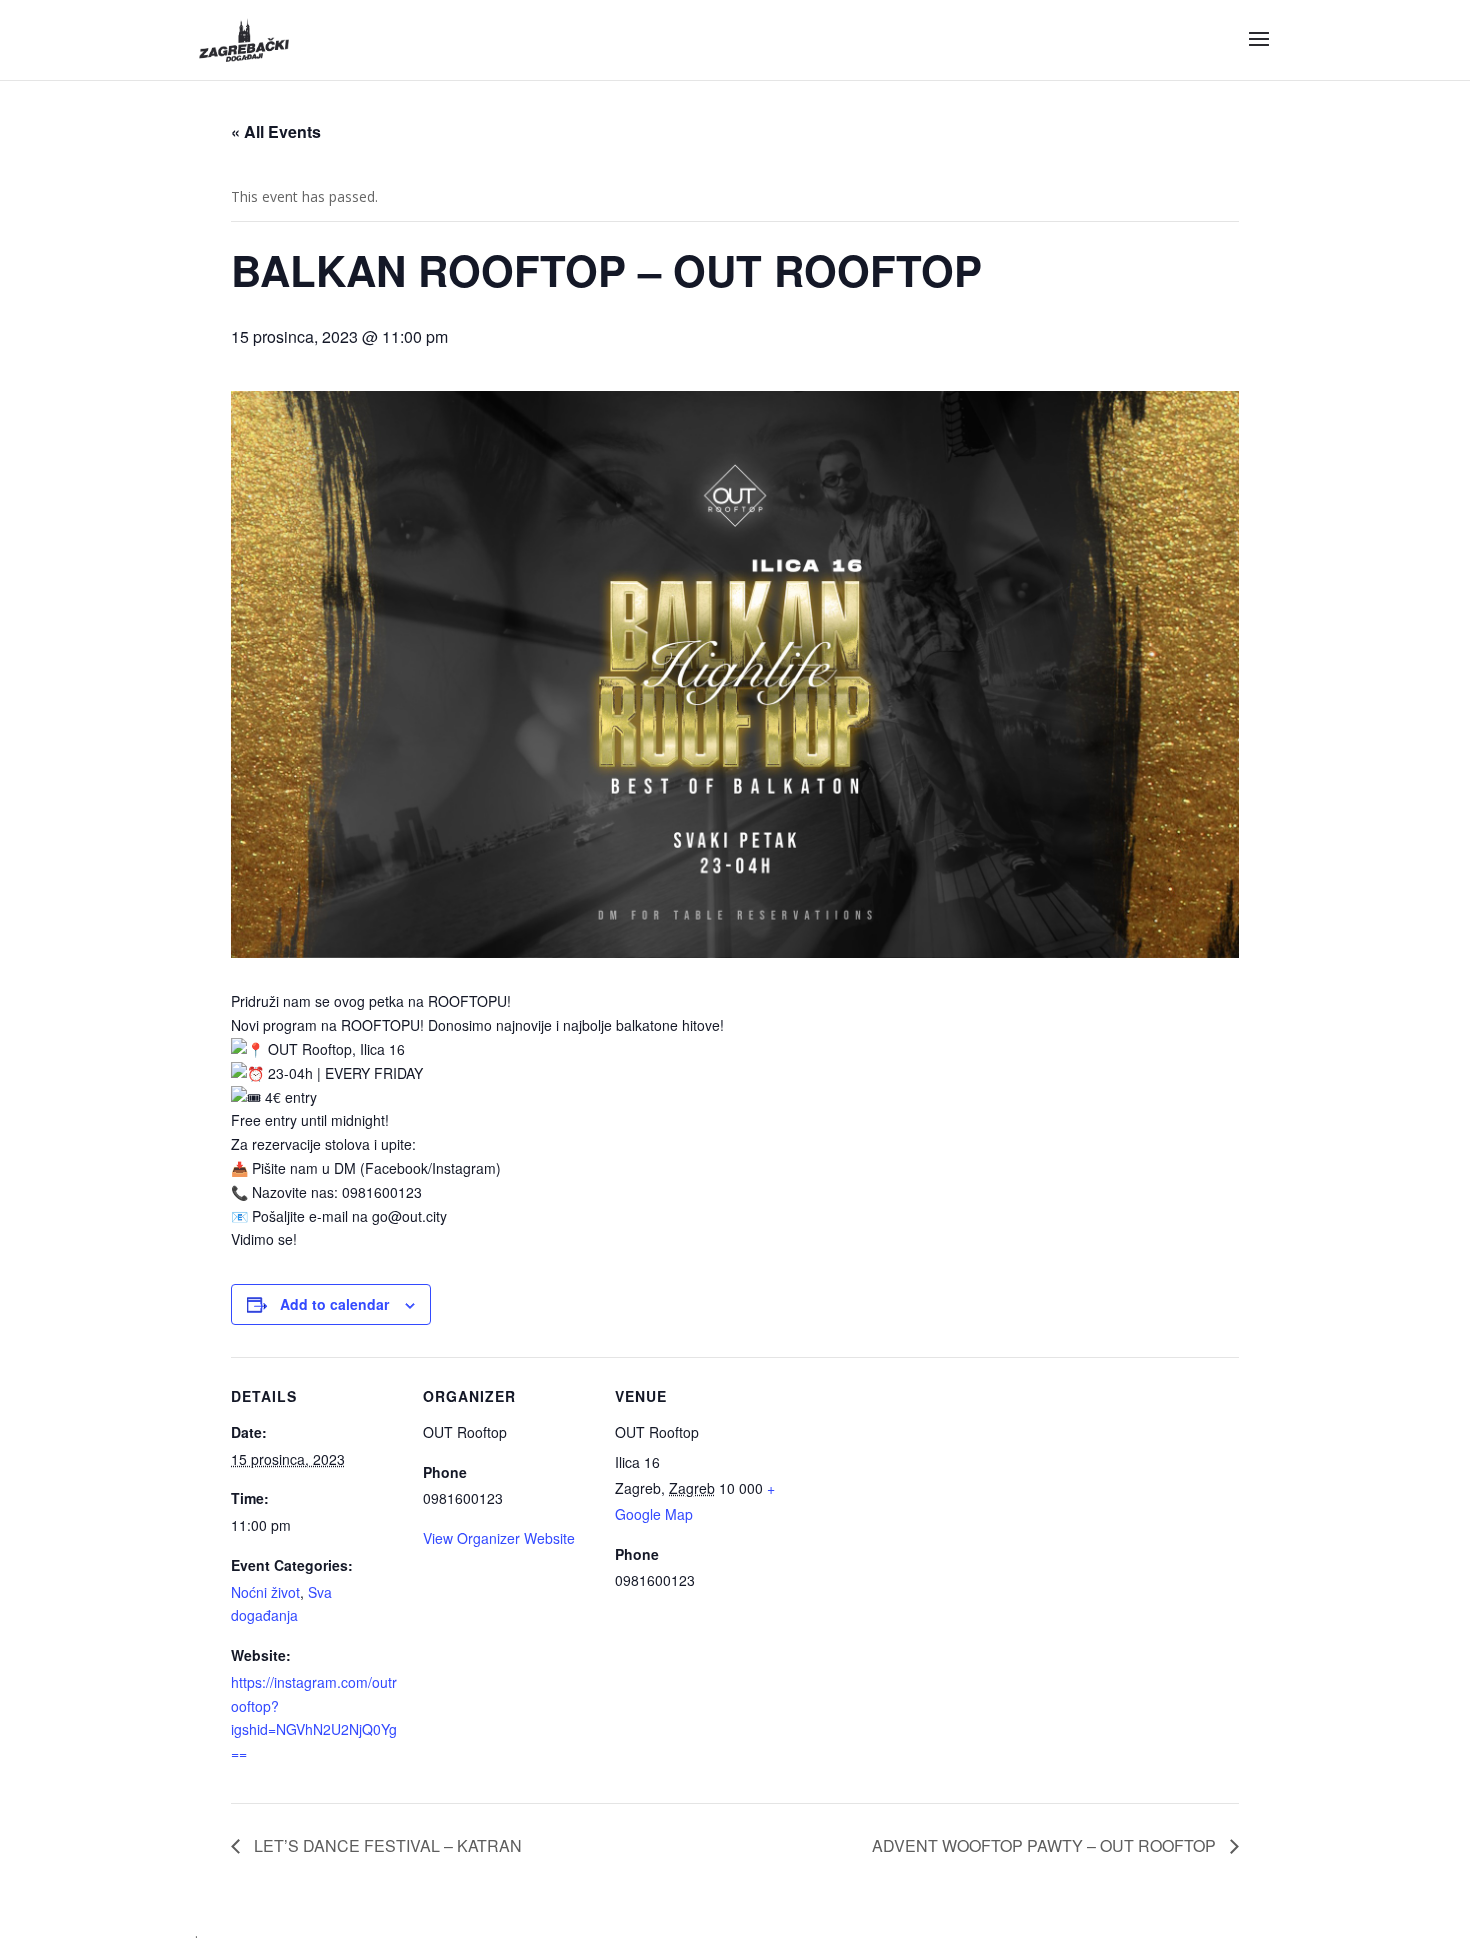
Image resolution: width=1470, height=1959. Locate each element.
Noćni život (265, 1592)
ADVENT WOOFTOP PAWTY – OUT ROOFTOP (1046, 1845)
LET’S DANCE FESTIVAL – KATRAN (386, 1845)
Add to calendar (334, 1304)
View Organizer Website (499, 1538)
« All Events (276, 131)
